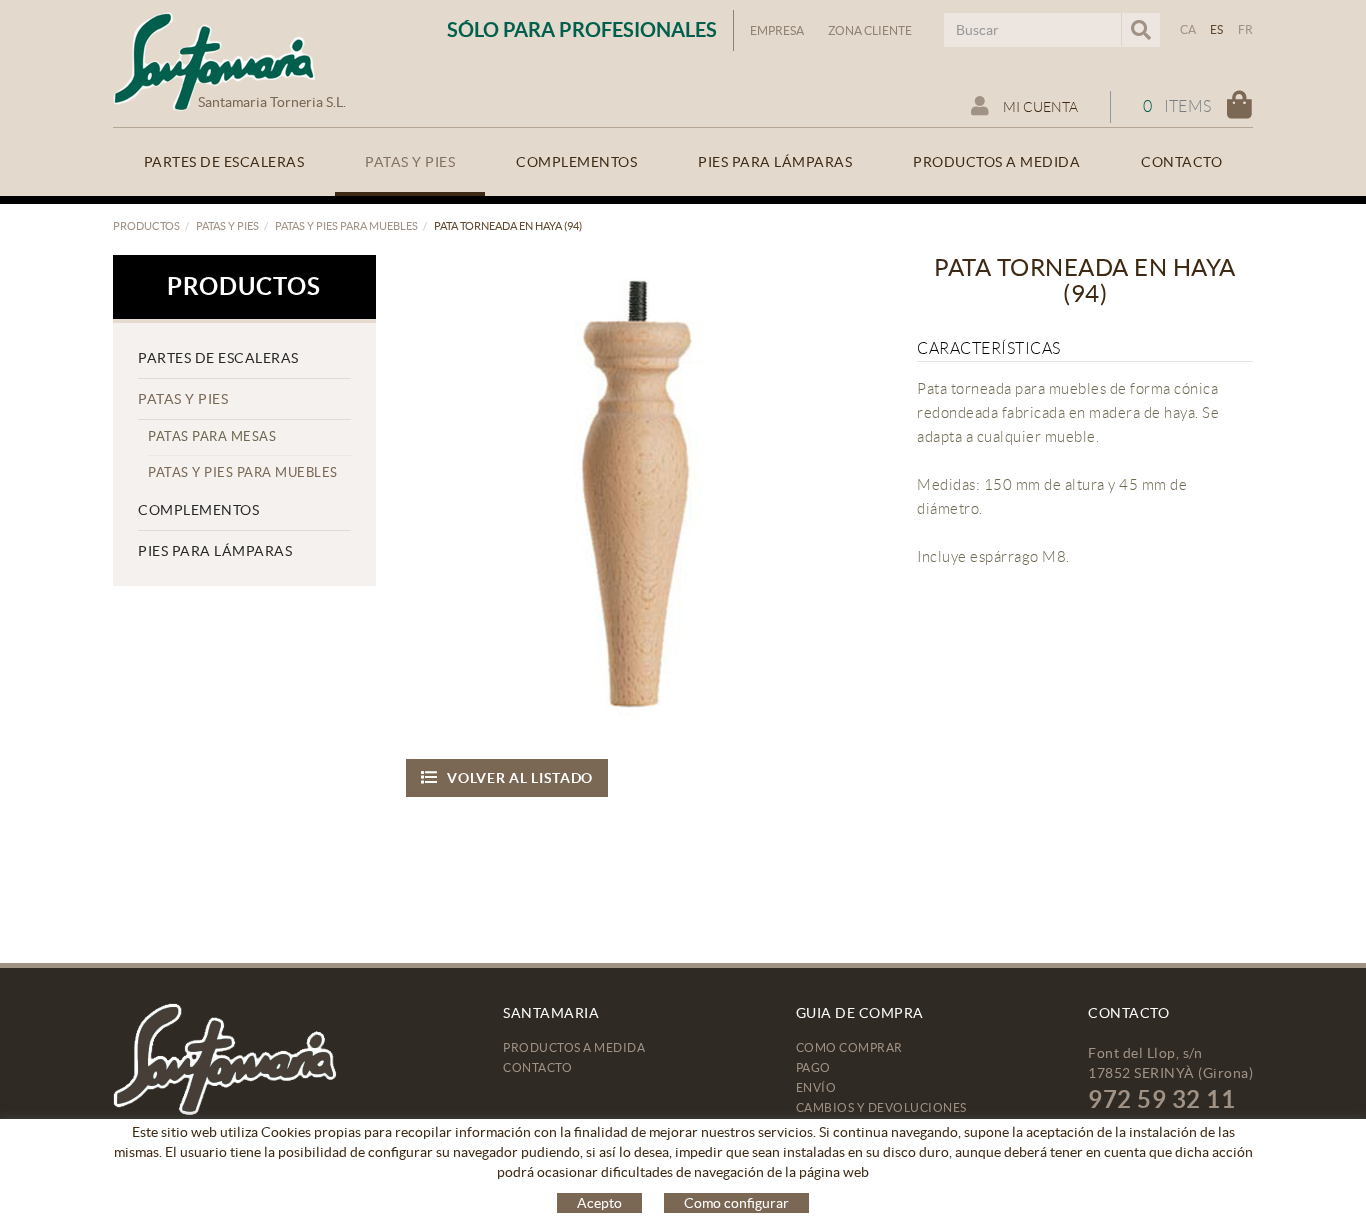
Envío (816, 1087)
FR (1246, 29)
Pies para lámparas (215, 551)
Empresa (777, 30)
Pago (813, 1067)
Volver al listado (520, 778)
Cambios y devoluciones (881, 1107)
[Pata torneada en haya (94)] (639, 488)
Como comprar (849, 1047)
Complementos (198, 510)
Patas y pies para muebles (346, 226)
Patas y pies (227, 226)
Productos (146, 226)
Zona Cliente (870, 30)
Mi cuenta (1039, 107)
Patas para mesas (212, 436)
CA (1188, 29)
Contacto (537, 1067)
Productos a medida (574, 1047)
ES (1217, 29)
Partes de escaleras (218, 358)
